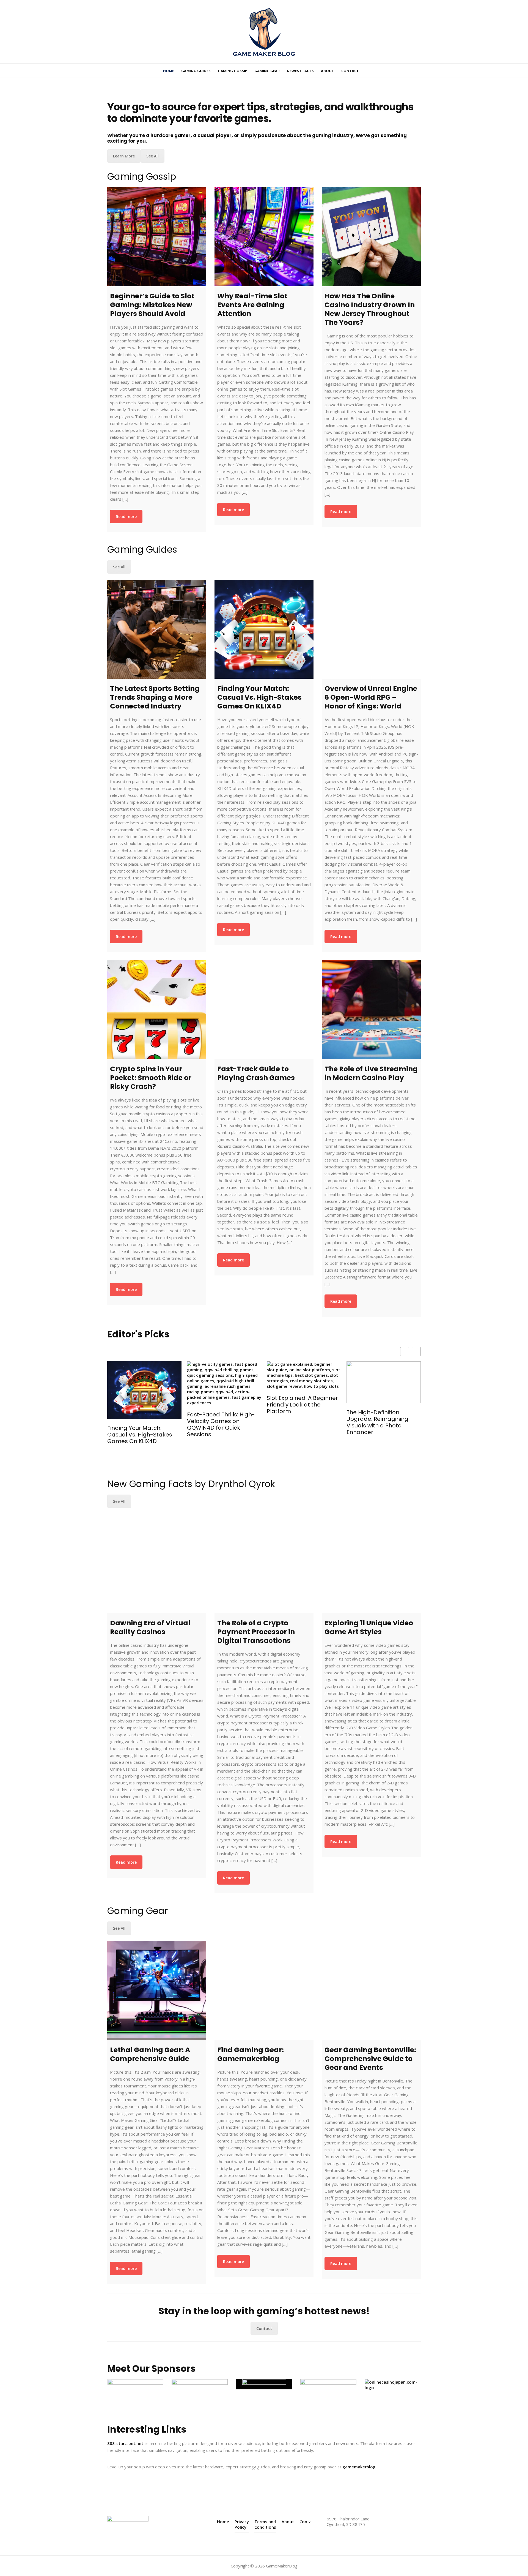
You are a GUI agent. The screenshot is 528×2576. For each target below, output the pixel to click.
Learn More (124, 156)
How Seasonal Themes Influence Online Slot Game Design (378, 1429)
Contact (350, 71)
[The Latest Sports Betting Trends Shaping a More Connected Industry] (157, 629)
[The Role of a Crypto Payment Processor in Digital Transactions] (264, 1564)
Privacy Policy (242, 2524)
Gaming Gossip (233, 71)
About (328, 71)
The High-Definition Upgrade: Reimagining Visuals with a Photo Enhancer (298, 1422)
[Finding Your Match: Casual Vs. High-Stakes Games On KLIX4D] (264, 629)
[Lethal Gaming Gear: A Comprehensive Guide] (157, 1991)
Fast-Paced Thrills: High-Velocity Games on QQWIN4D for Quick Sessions (141, 1424)
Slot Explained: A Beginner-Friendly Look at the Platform (224, 1405)
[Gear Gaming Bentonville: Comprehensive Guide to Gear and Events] (371, 1991)
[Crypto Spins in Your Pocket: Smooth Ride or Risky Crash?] (157, 1010)
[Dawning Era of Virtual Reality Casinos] (157, 1564)
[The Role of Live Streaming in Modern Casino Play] (371, 1010)
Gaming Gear (267, 71)
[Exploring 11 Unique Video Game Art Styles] (371, 1564)
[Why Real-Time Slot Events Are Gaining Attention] (264, 237)
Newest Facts (300, 71)
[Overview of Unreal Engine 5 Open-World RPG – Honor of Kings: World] (371, 629)
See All (152, 156)
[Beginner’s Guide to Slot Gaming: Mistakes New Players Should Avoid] (157, 237)
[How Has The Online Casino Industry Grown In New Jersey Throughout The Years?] (371, 237)
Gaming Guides (196, 71)
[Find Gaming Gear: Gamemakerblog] (264, 1991)
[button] (416, 1352)
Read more (126, 516)
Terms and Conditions (265, 2524)
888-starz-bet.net (125, 2443)
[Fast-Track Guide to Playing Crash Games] (264, 1010)
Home (169, 71)
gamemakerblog (359, 2467)
